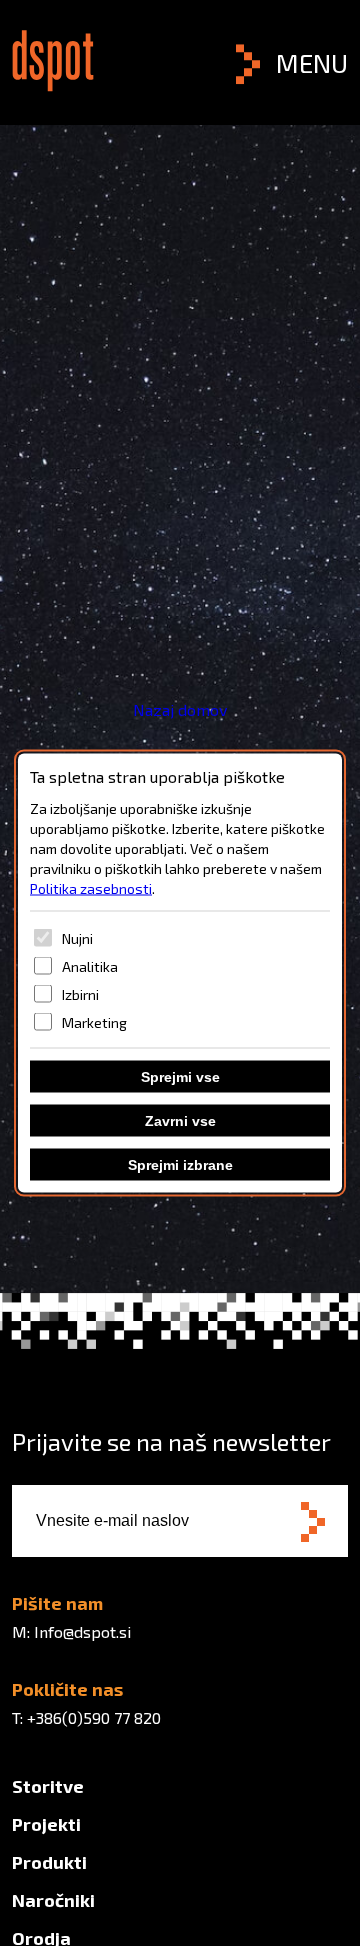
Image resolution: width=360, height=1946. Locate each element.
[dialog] (180, 973)
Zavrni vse (180, 1121)
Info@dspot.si (82, 1631)
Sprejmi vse (180, 1077)
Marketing (94, 1021)
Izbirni (80, 993)
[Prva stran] (53, 85)
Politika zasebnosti (91, 888)
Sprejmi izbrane (180, 1165)
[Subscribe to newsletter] (313, 1523)
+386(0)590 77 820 (94, 1717)
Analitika (90, 965)
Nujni (77, 937)
